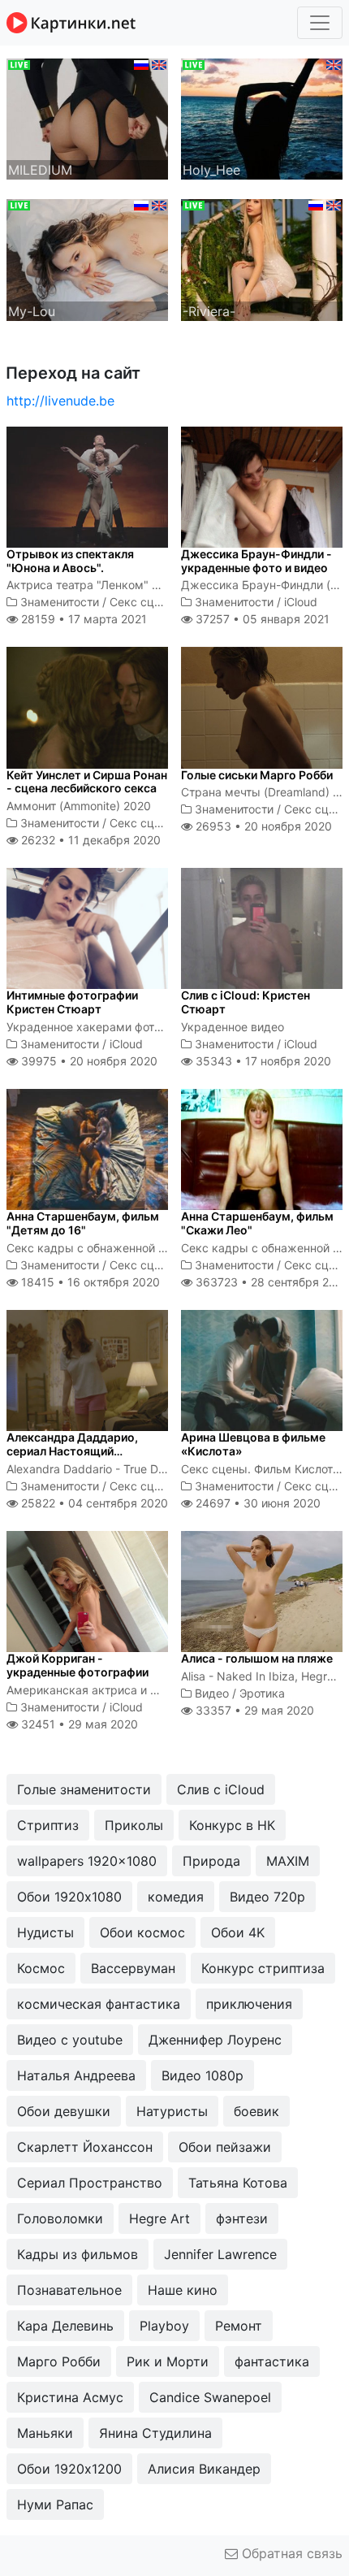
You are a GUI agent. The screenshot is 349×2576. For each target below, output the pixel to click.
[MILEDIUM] (87, 118)
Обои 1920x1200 (69, 2469)
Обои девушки (64, 2111)
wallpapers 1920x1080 (87, 1861)
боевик (256, 2111)
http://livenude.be (60, 401)
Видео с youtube (70, 2040)
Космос (41, 1968)
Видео (212, 1693)
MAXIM (288, 1861)
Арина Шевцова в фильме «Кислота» (253, 1444)
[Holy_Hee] (262, 118)
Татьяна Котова (238, 2183)
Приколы (134, 1825)
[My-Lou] (87, 258)
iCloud (301, 602)
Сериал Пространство (90, 2183)
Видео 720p (267, 1897)
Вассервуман (133, 1968)
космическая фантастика (99, 2004)
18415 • (89, 1282)
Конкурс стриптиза (263, 1968)
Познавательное (69, 2290)
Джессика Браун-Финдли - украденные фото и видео (256, 561)
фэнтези (242, 2218)
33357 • (253, 1710)
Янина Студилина (155, 2433)
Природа (211, 1861)
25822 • (93, 1503)
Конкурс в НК (232, 1825)
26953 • (262, 826)
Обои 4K (238, 1932)
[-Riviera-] (262, 258)
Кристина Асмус (70, 2397)
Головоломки (60, 2218)
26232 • (89, 840)
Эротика (262, 1693)
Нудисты (45, 1932)
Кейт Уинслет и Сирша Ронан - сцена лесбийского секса (87, 782)
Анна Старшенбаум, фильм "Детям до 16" (83, 1223)
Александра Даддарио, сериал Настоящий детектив (72, 1451)
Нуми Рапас (55, 2504)
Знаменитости (60, 602)
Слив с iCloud (221, 1789)
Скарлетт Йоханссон (85, 2147)
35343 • (262, 1061)
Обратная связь (290, 2553)
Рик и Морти (168, 2361)
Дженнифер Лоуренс (215, 2040)
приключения (249, 2004)
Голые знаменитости (84, 1789)
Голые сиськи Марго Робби (257, 775)
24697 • (256, 1503)
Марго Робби (59, 2361)
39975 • (88, 1061)
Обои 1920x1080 (69, 1897)
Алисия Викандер (204, 2469)
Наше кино (183, 2290)
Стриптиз (48, 1825)
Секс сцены (143, 602)
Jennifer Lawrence (220, 2254)
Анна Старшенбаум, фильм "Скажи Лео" (257, 1223)
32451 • (78, 1724)
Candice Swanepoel (210, 2397)
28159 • (82, 619)
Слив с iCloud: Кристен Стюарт (246, 1002)
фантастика (272, 2361)
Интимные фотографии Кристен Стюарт (72, 1002)
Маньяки (45, 2433)
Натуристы (172, 2111)
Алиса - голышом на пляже (257, 1658)
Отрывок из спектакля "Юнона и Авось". (70, 561)
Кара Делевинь (65, 2326)
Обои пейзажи (225, 2147)
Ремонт (239, 2326)
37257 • (261, 619)
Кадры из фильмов (78, 2254)
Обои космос (142, 1932)
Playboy (164, 2326)
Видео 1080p (203, 2075)
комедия (176, 1897)
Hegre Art (159, 2218)
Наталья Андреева (76, 2075)
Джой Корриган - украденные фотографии (78, 1665)
